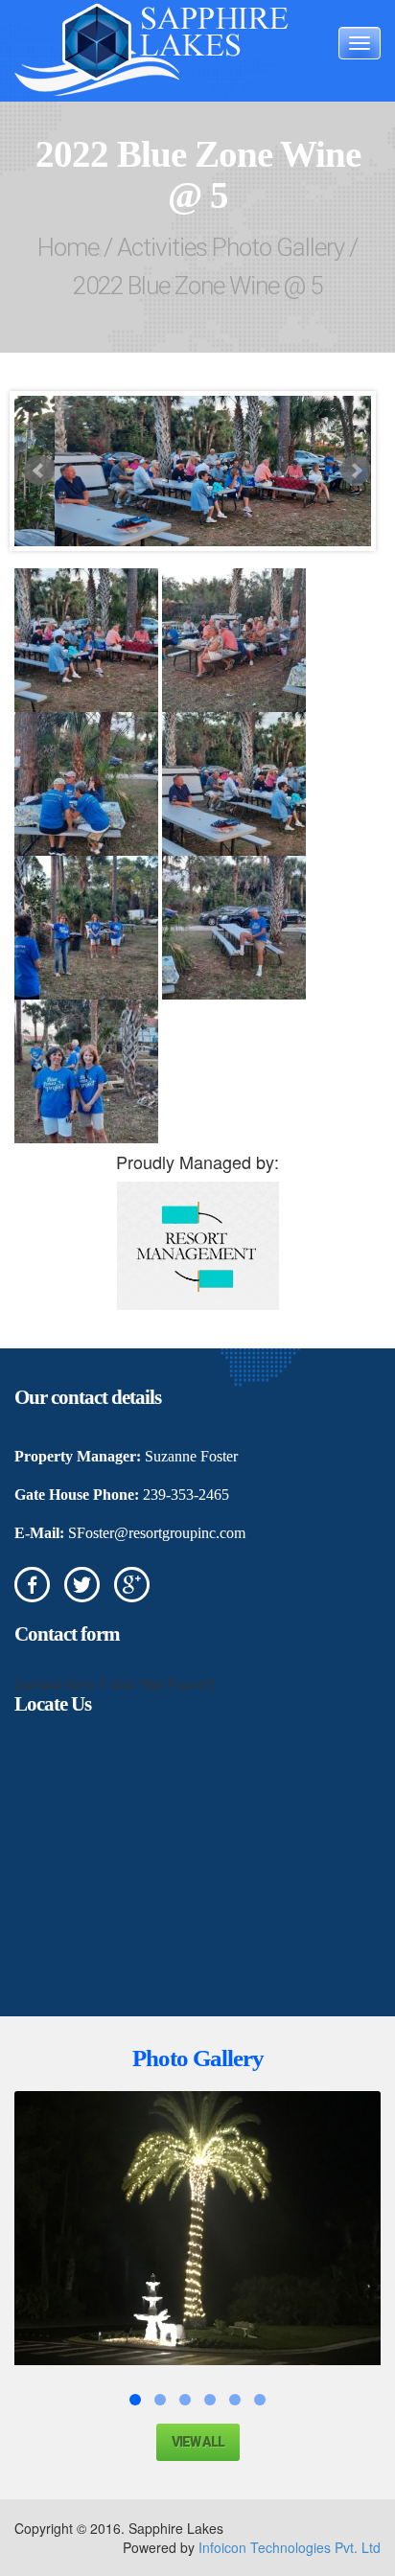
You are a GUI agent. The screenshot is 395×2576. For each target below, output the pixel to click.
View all (198, 2442)
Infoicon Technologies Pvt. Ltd (290, 2547)
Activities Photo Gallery (231, 247)
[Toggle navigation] (360, 43)
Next (356, 471)
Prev (39, 471)
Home (68, 247)
